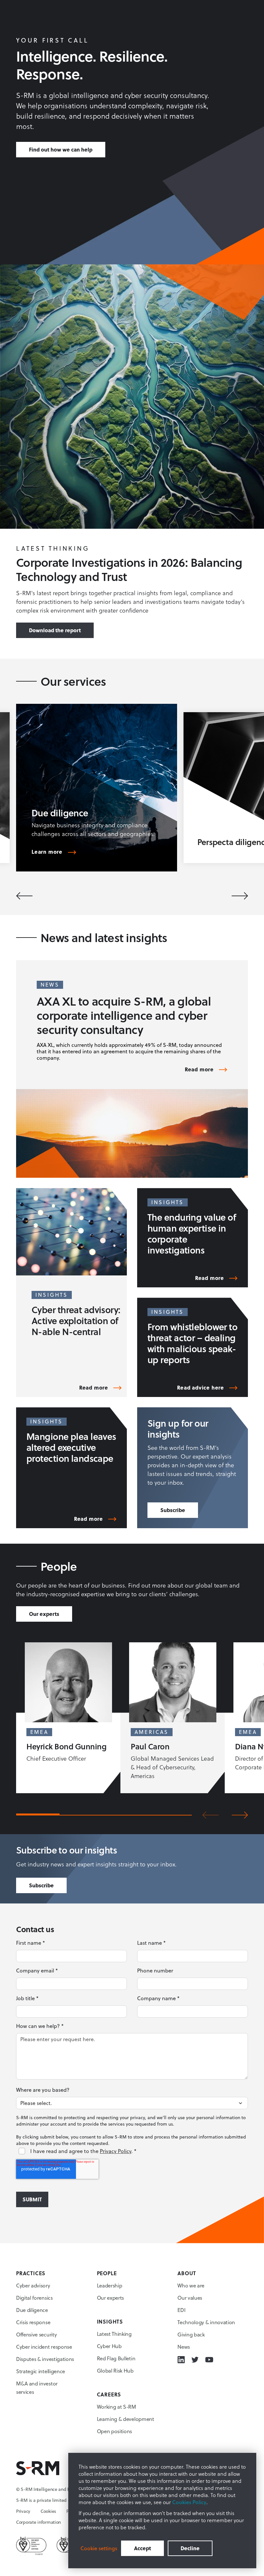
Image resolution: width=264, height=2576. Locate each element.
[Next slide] (240, 896)
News (184, 2347)
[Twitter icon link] (195, 2360)
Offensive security (36, 2335)
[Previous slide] (24, 896)
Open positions (115, 2431)
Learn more (47, 852)
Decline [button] (190, 2548)
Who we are (191, 2286)
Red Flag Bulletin (116, 2358)
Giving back (191, 2335)
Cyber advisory (33, 2286)
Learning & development (126, 2419)
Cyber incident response (44, 2347)
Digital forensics (34, 2298)
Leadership (110, 2286)
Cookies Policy (189, 2502)
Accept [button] (142, 2548)
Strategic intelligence (41, 2371)
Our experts (44, 1614)
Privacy (23, 2511)
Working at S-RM (117, 2407)
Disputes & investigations (45, 2359)
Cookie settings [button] (99, 2548)
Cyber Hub (109, 2346)
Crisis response (33, 2322)
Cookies (48, 2511)
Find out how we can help (61, 149)
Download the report (55, 630)
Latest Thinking (114, 2334)
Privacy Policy (116, 2151)
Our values (190, 2298)
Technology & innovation (206, 2322)
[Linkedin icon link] (181, 2360)
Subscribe (173, 1510)
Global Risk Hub (115, 2371)
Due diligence (32, 2310)
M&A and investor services (37, 2388)
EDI (181, 2310)
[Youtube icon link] (209, 2360)
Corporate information (38, 2522)
